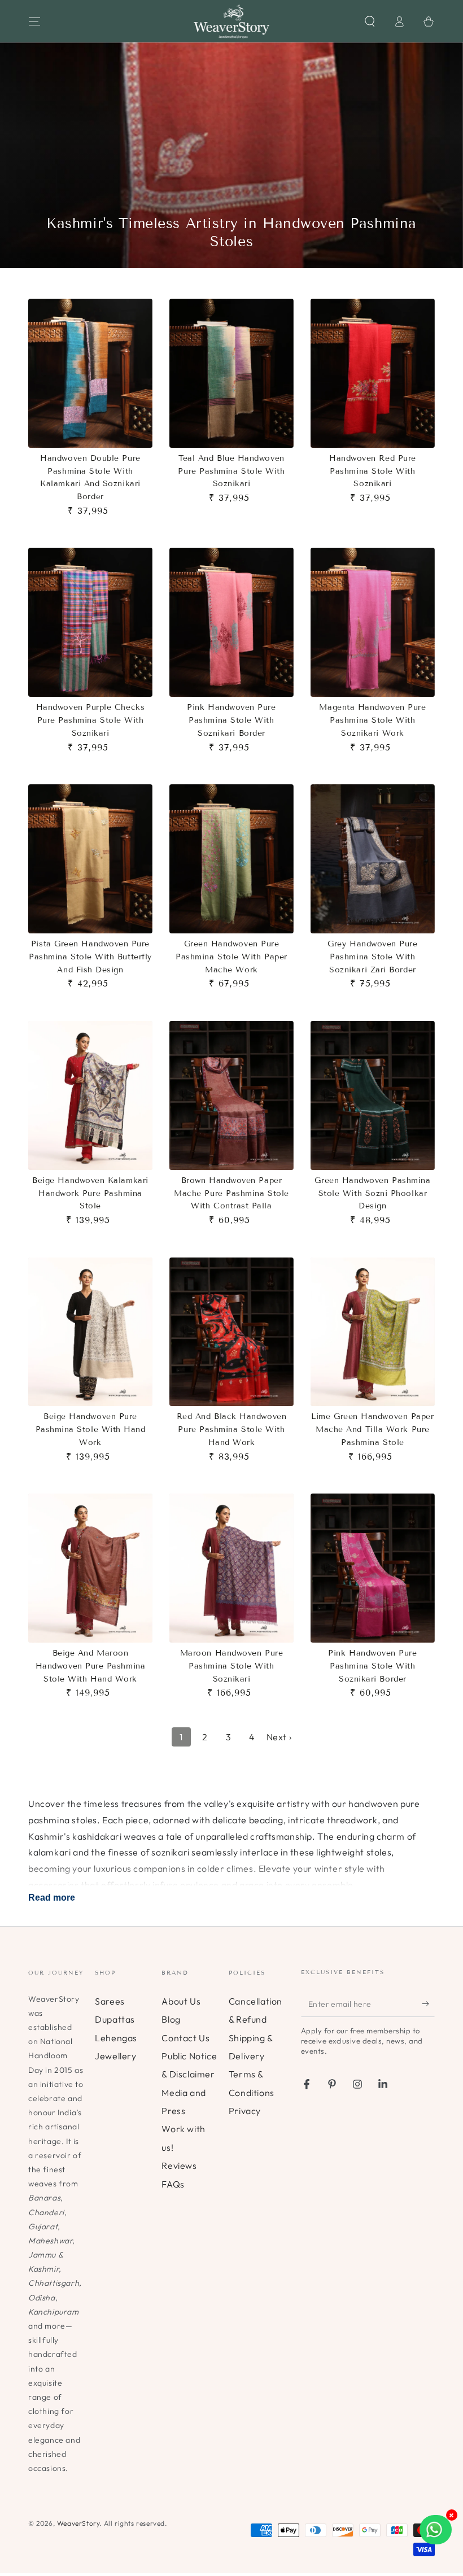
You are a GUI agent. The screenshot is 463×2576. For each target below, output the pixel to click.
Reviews (179, 2165)
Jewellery (115, 2056)
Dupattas (115, 2019)
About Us (181, 2001)
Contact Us (185, 2038)
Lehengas (116, 2038)
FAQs (173, 2184)
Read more (52, 1898)
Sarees (110, 2001)
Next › (279, 1737)
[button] (370, 21)
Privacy (245, 2111)
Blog (171, 2019)
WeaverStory (78, 2523)
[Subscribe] (428, 2004)
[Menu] (34, 21)
